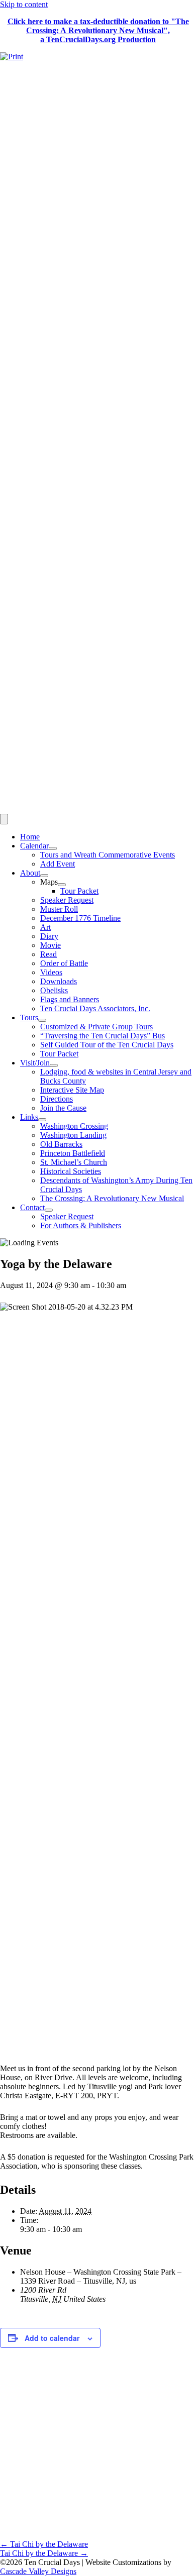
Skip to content (24, 4)
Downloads (59, 981)
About (30, 873)
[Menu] (4, 819)
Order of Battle (64, 963)
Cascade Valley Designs (38, 2571)
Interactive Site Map (72, 1090)
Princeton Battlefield (73, 1153)
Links (29, 1117)
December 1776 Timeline (80, 918)
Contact (32, 1207)
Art (45, 927)
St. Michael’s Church (74, 1162)
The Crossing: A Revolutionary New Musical (112, 1198)
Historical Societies (71, 1171)
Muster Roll (59, 909)
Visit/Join (35, 1063)
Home (30, 837)
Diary (49, 936)
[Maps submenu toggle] (62, 885)
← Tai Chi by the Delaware (44, 2544)
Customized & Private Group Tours (96, 1027)
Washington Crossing (74, 1126)
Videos (51, 972)
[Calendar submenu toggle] (53, 848)
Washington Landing (73, 1135)
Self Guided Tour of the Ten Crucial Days (107, 1045)
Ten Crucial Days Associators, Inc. (95, 1008)
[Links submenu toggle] (42, 1120)
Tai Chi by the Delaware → (44, 2553)
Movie (51, 945)
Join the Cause (63, 1108)
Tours (29, 1017)
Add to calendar (52, 2338)
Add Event (58, 864)
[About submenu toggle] (44, 876)
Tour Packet (79, 891)
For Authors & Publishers (81, 1225)
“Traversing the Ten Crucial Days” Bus (103, 1036)
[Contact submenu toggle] (49, 1210)
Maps (49, 882)
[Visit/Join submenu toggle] (54, 1065)
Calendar (34, 846)
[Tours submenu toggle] (42, 1020)
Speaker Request (67, 900)
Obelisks (54, 990)
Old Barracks (61, 1144)
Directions (57, 1099)
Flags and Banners (70, 999)
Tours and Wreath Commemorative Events (108, 855)
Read (48, 954)
